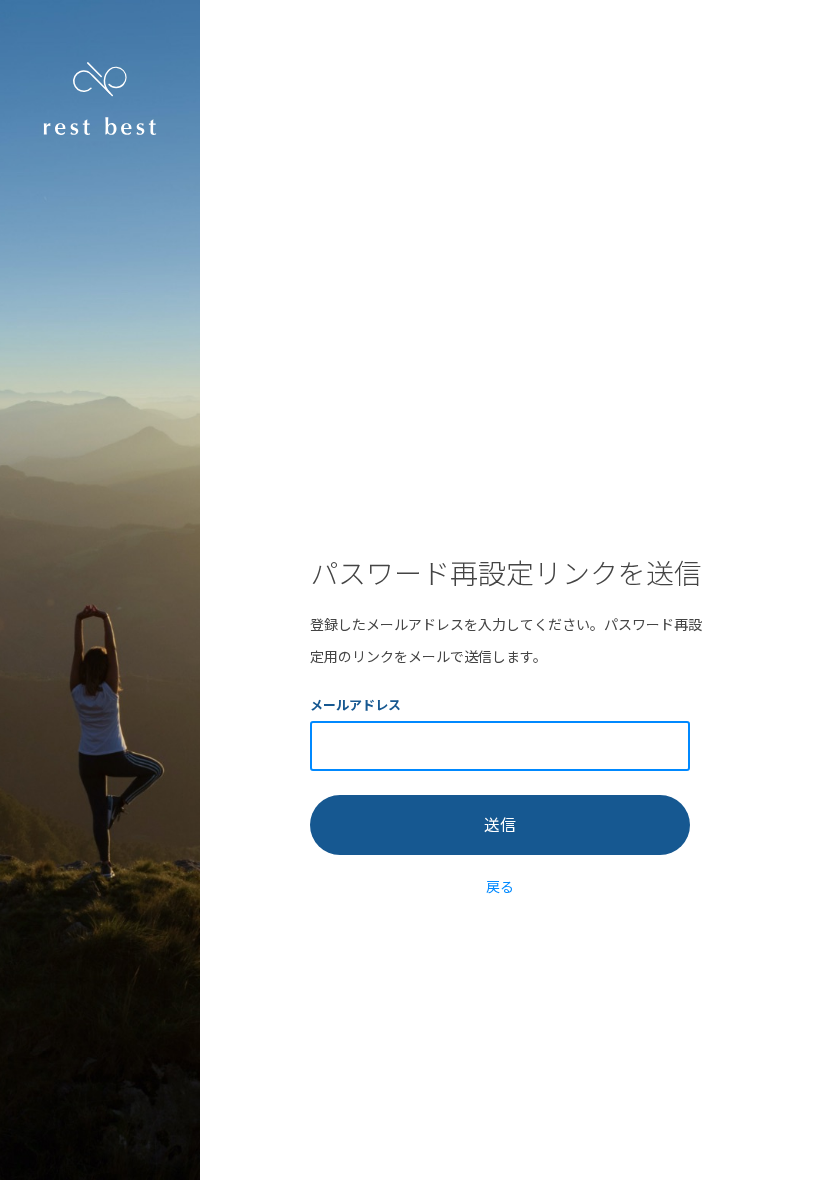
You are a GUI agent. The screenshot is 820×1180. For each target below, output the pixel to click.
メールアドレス (355, 704)
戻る (500, 886)
